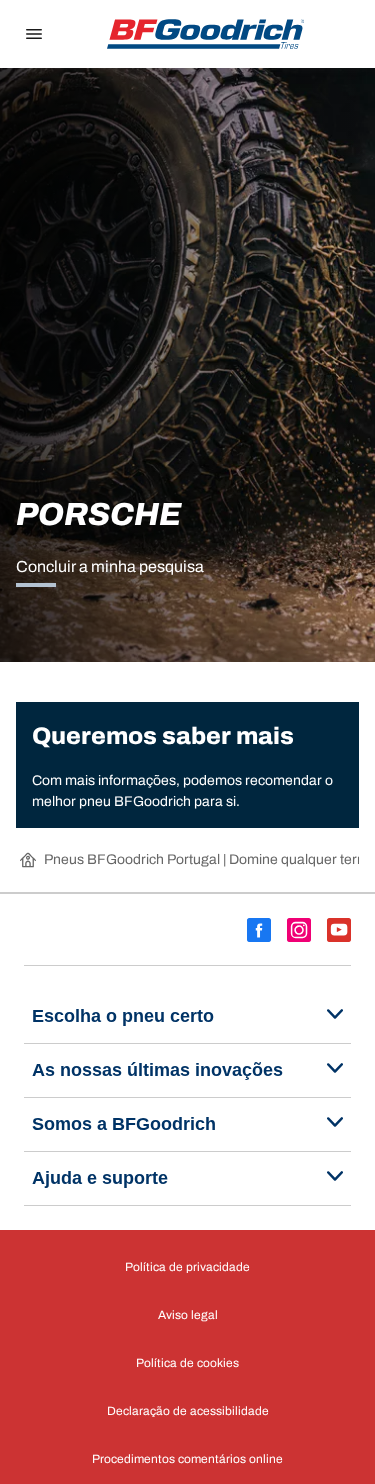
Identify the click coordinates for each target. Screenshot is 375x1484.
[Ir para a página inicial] (206, 34)
